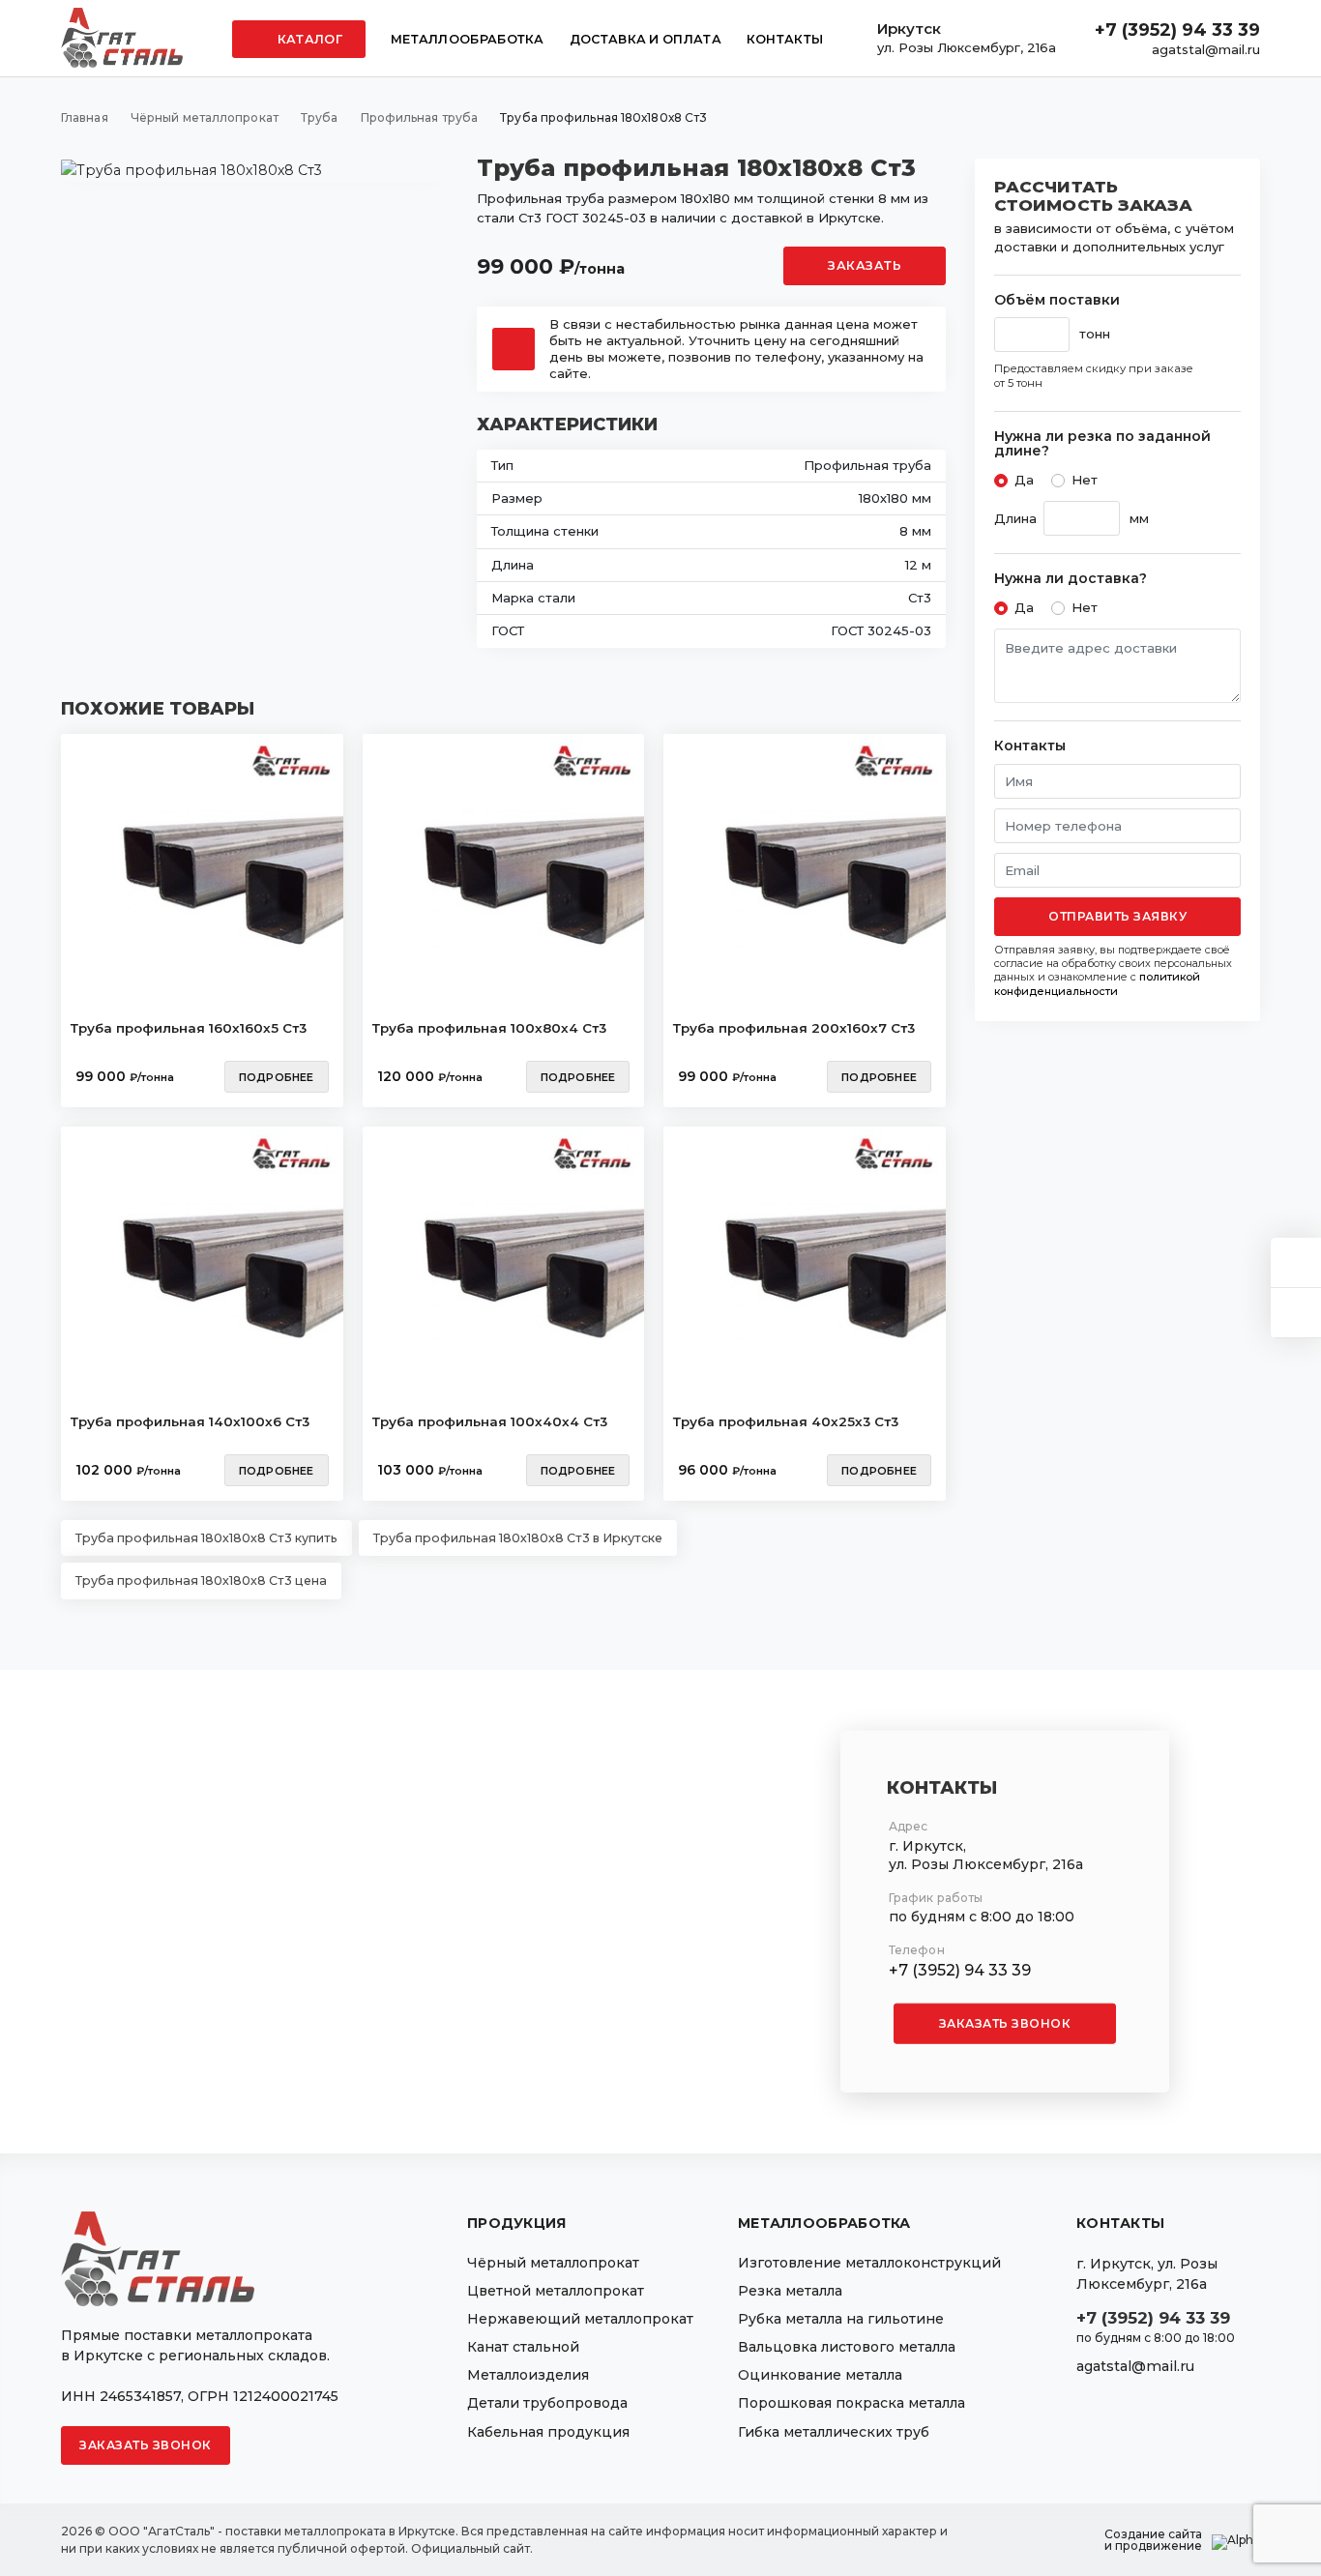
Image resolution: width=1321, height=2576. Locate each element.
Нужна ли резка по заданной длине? (1102, 444)
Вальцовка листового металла (847, 2347)
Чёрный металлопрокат (553, 2263)
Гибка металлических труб (834, 2432)
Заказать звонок (1005, 2023)
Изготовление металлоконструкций (869, 2263)
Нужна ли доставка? (1071, 579)
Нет (1085, 480)
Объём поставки (1057, 300)
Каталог (308, 39)
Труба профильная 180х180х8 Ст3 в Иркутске (518, 1538)
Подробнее (277, 1077)
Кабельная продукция (548, 2432)
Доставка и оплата (646, 39)
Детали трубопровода (547, 2403)
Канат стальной (523, 2347)
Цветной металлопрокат (556, 2291)
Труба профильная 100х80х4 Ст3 (489, 1028)
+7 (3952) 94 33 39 (1177, 30)
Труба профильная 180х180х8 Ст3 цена (201, 1581)
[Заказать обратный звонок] (1296, 1313)
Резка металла (790, 2291)
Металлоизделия (528, 2375)
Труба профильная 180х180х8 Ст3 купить (206, 1538)
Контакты (785, 39)
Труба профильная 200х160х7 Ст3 (794, 1028)
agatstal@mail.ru (1206, 49)
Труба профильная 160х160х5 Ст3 (189, 1028)
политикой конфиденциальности (1097, 983)
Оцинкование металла (820, 2375)
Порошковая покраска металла (851, 2403)
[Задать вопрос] (1296, 1262)
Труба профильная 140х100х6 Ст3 (190, 1421)
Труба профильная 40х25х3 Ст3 (786, 1421)
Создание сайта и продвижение (1153, 2540)
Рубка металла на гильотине (841, 2319)
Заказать (865, 265)
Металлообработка (468, 39)
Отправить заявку (1117, 916)
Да (1024, 480)
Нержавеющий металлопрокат (580, 2319)
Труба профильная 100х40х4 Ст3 (490, 1421)
